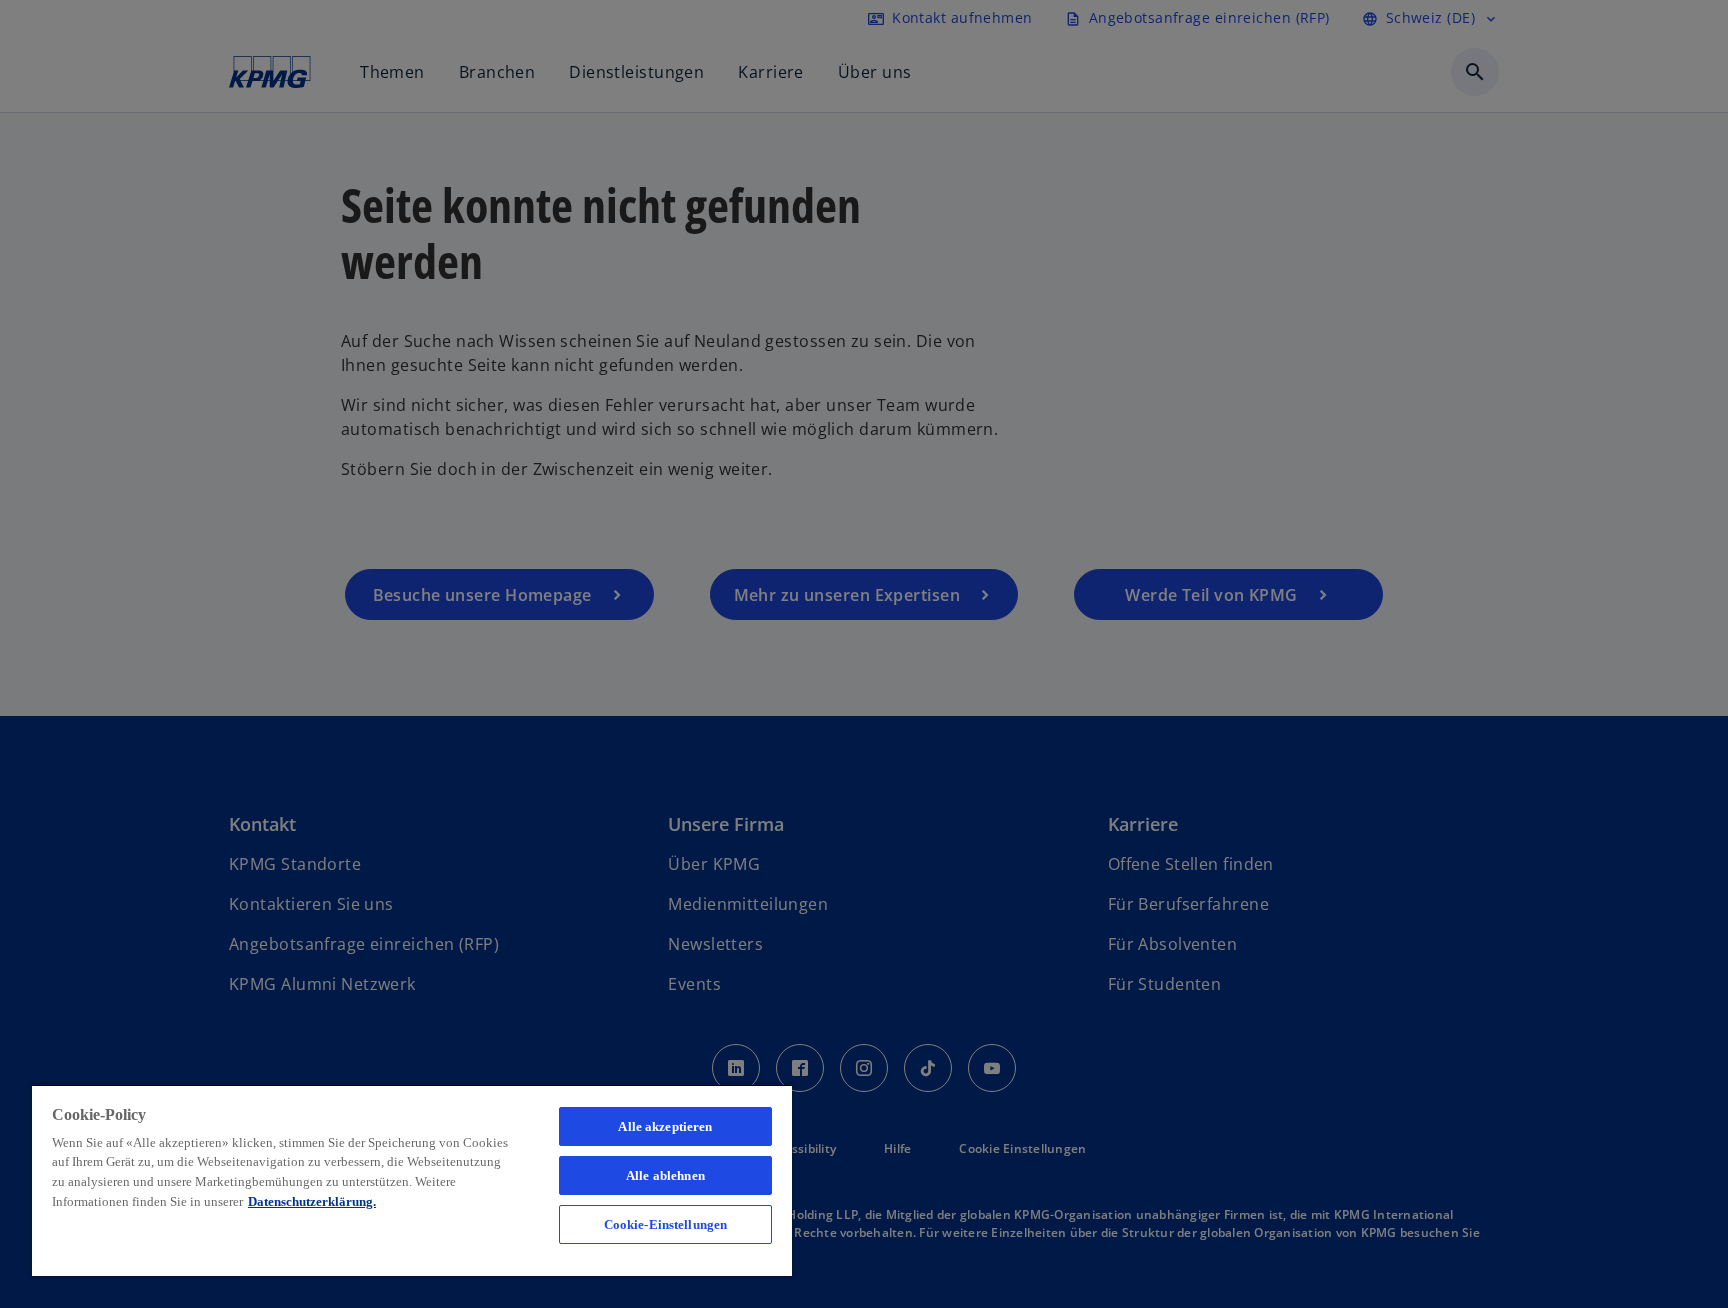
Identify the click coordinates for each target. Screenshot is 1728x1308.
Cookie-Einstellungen (666, 1224)
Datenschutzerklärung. (312, 1201)
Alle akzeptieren (665, 1126)
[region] (412, 1180)
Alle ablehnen (665, 1175)
